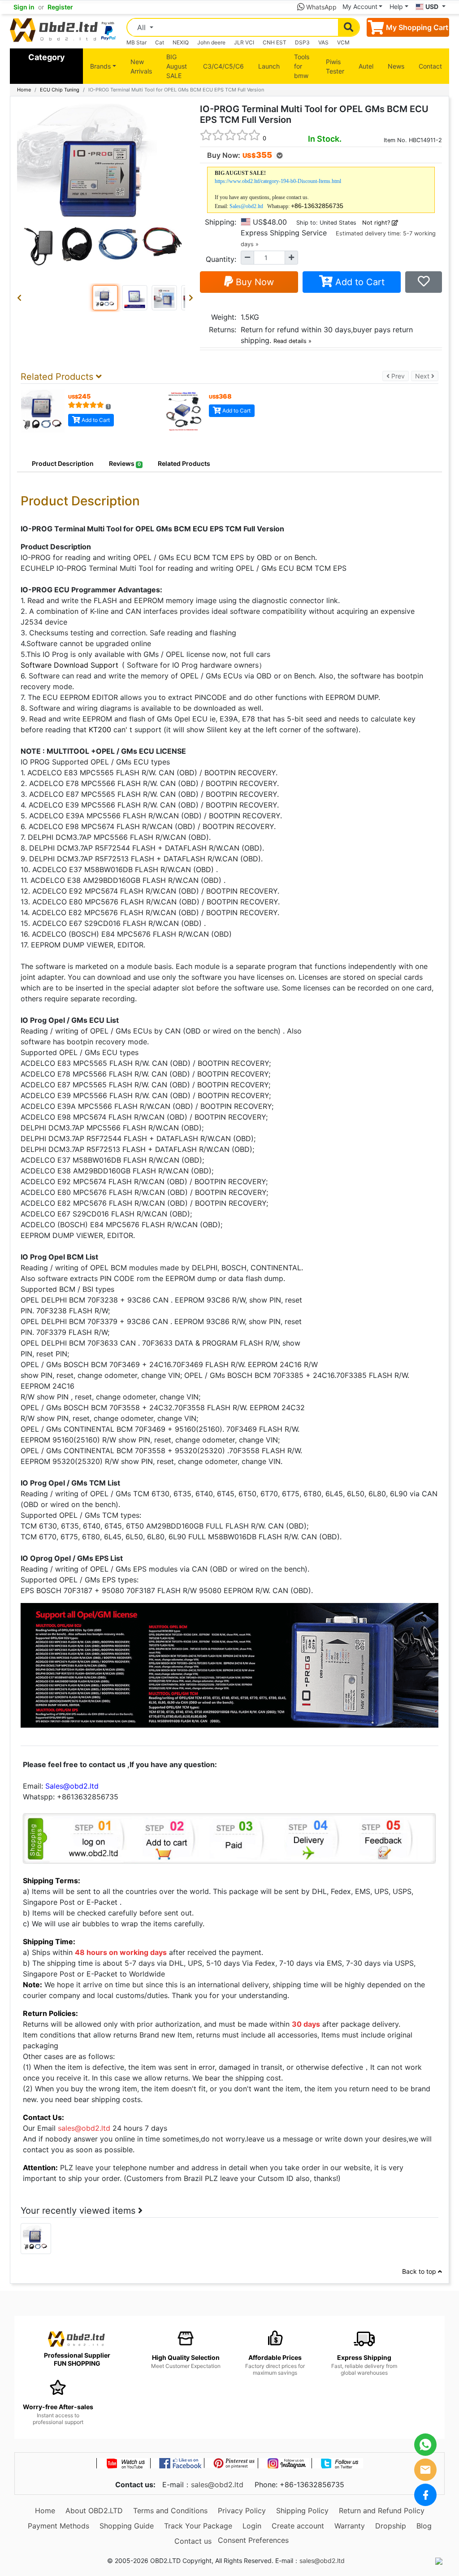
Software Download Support (69, 665)
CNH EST (275, 42)
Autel (366, 66)
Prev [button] (399, 376)
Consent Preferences (253, 2540)
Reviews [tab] (125, 463)
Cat (160, 42)
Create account (298, 2526)
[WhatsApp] (425, 2445)
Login (252, 2526)
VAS (323, 42)
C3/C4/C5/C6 (223, 66)
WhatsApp (320, 7)
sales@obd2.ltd (217, 2485)
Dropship (391, 2526)
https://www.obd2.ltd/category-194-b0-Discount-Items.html (278, 181)
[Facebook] (425, 2495)
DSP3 (302, 42)
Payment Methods (58, 2526)
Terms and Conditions (170, 2511)
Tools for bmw (302, 66)
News (396, 66)
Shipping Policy (302, 2511)
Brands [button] (100, 66)
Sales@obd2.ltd (246, 206)
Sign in (24, 7)
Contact (430, 66)
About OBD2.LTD (94, 2511)
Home (24, 90)
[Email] (425, 2470)
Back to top (420, 2271)
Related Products (184, 463)
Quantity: (221, 259)
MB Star (136, 42)
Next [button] (427, 376)
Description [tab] (63, 463)
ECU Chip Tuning (60, 90)
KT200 (100, 730)
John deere (211, 42)
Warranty (350, 2526)
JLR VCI (244, 42)
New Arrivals (141, 66)
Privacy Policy (242, 2511)
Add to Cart (359, 282)
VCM (343, 42)
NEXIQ (181, 42)
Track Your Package (198, 2526)
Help (396, 7)
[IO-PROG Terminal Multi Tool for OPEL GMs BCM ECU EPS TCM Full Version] (36, 2238)
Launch (269, 66)
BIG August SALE (177, 66)
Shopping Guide (127, 2526)
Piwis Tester (335, 66)
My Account (360, 7)
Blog (424, 2526)
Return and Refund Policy (382, 2511)
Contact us (193, 2541)
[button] (21, 298)
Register (60, 7)
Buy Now (253, 282)
